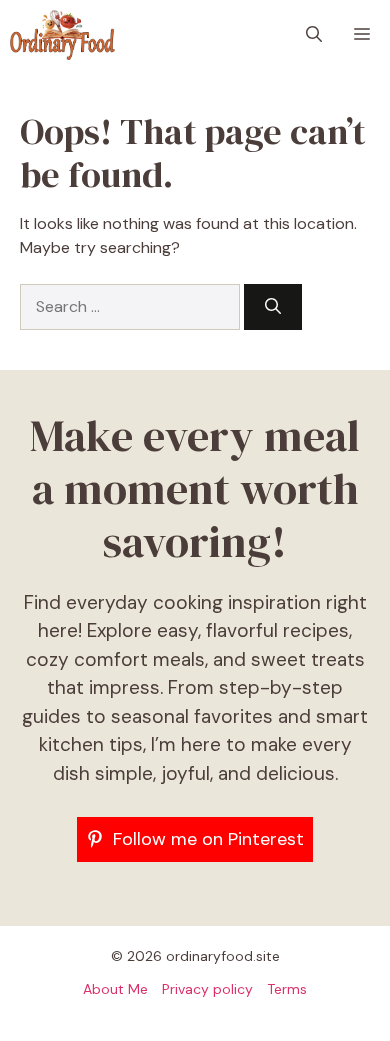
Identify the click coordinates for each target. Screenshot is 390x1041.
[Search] (273, 307)
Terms (287, 989)
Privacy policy (207, 989)
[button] (314, 35)
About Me (115, 989)
